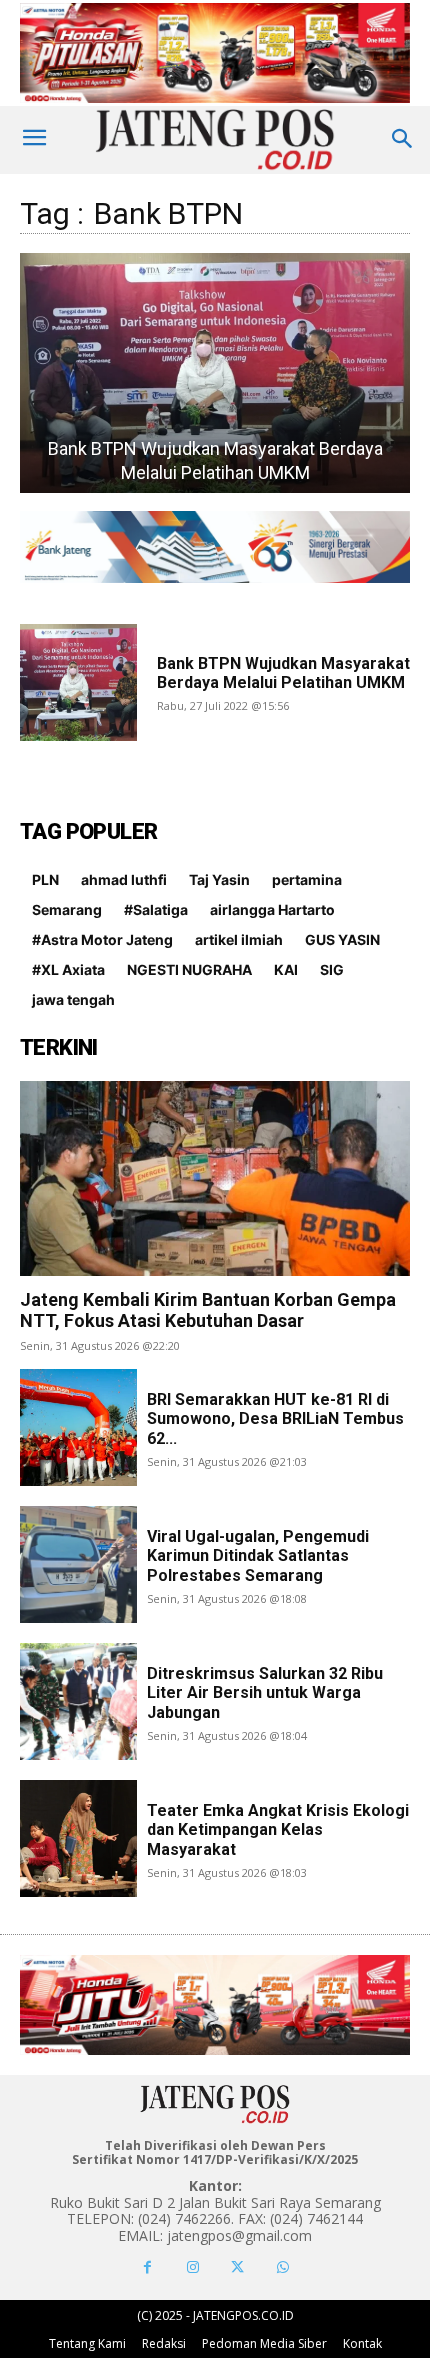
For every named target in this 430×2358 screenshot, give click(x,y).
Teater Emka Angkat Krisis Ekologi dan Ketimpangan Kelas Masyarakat (278, 1829)
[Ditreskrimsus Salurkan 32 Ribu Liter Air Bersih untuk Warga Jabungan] (78, 1701)
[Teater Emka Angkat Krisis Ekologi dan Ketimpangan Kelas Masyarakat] (78, 1838)
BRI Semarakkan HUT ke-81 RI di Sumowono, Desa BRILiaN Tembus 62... (275, 1418)
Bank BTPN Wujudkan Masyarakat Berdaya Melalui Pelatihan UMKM (283, 673)
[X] (237, 2267)
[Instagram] (192, 2267)
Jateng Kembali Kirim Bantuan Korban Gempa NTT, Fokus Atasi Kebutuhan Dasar (208, 1310)
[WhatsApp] (282, 2267)
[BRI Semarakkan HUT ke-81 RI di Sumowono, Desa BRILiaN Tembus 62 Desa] (78, 1427)
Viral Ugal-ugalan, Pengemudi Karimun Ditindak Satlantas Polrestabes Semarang (258, 1555)
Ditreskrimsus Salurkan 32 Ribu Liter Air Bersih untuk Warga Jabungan (265, 1692)
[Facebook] (147, 2267)
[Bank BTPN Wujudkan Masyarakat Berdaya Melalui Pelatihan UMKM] (215, 373)
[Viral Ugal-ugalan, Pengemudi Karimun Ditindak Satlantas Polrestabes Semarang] (78, 1564)
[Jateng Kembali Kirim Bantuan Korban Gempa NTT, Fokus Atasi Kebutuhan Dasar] (215, 1178)
